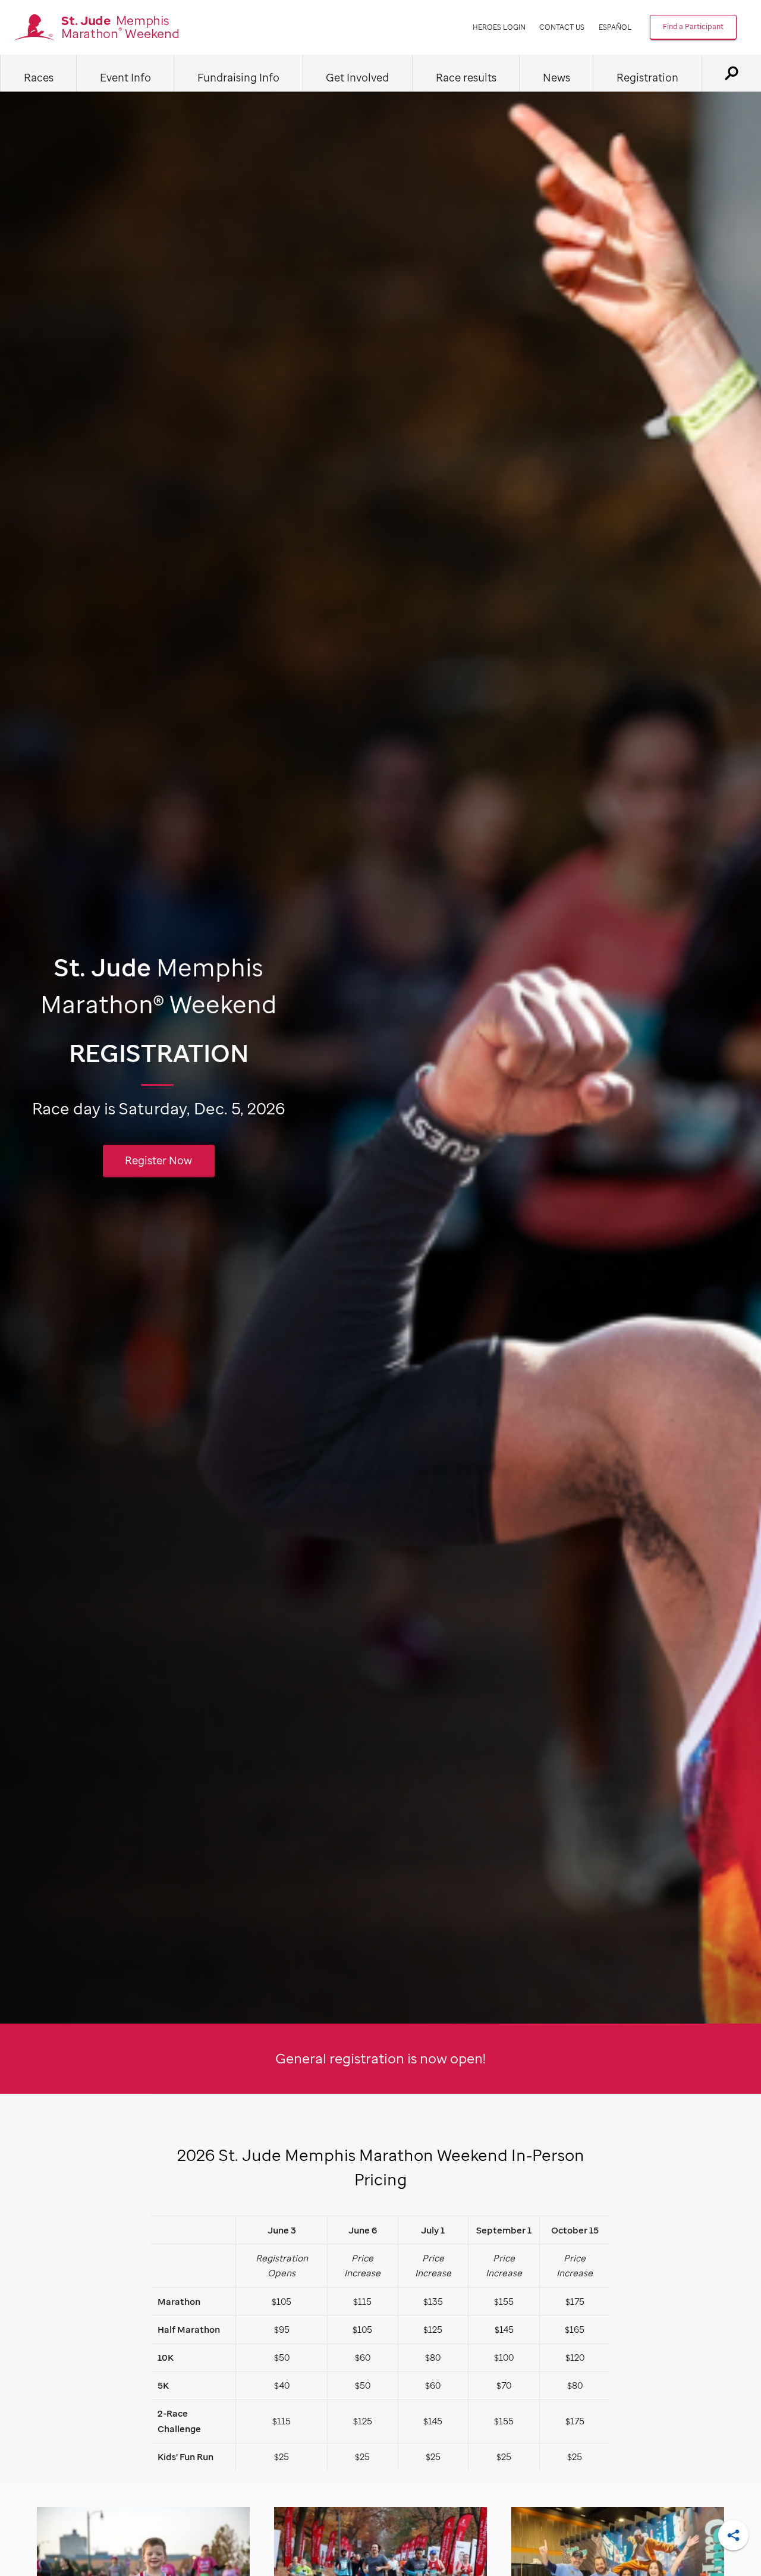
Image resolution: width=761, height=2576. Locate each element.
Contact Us (562, 27)
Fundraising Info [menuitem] (238, 77)
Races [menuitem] (39, 77)
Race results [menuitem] (466, 77)
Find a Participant (693, 26)
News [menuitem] (556, 77)
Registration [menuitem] (647, 77)
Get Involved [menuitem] (357, 77)
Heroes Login (499, 27)
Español (615, 27)
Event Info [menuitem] (125, 77)
